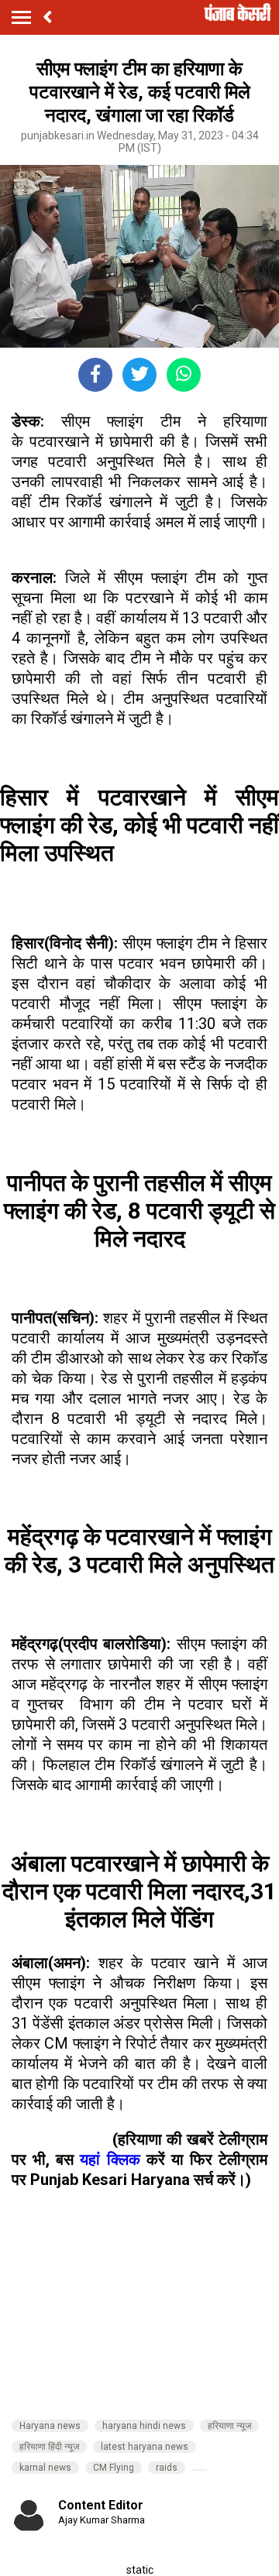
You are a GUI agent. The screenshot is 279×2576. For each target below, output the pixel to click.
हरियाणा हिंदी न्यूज (49, 2447)
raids (167, 2468)
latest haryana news (145, 2447)
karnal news (45, 2468)
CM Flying (114, 2468)
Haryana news (50, 2426)
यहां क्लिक (110, 2159)
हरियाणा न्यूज (229, 2426)
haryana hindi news (144, 2426)
